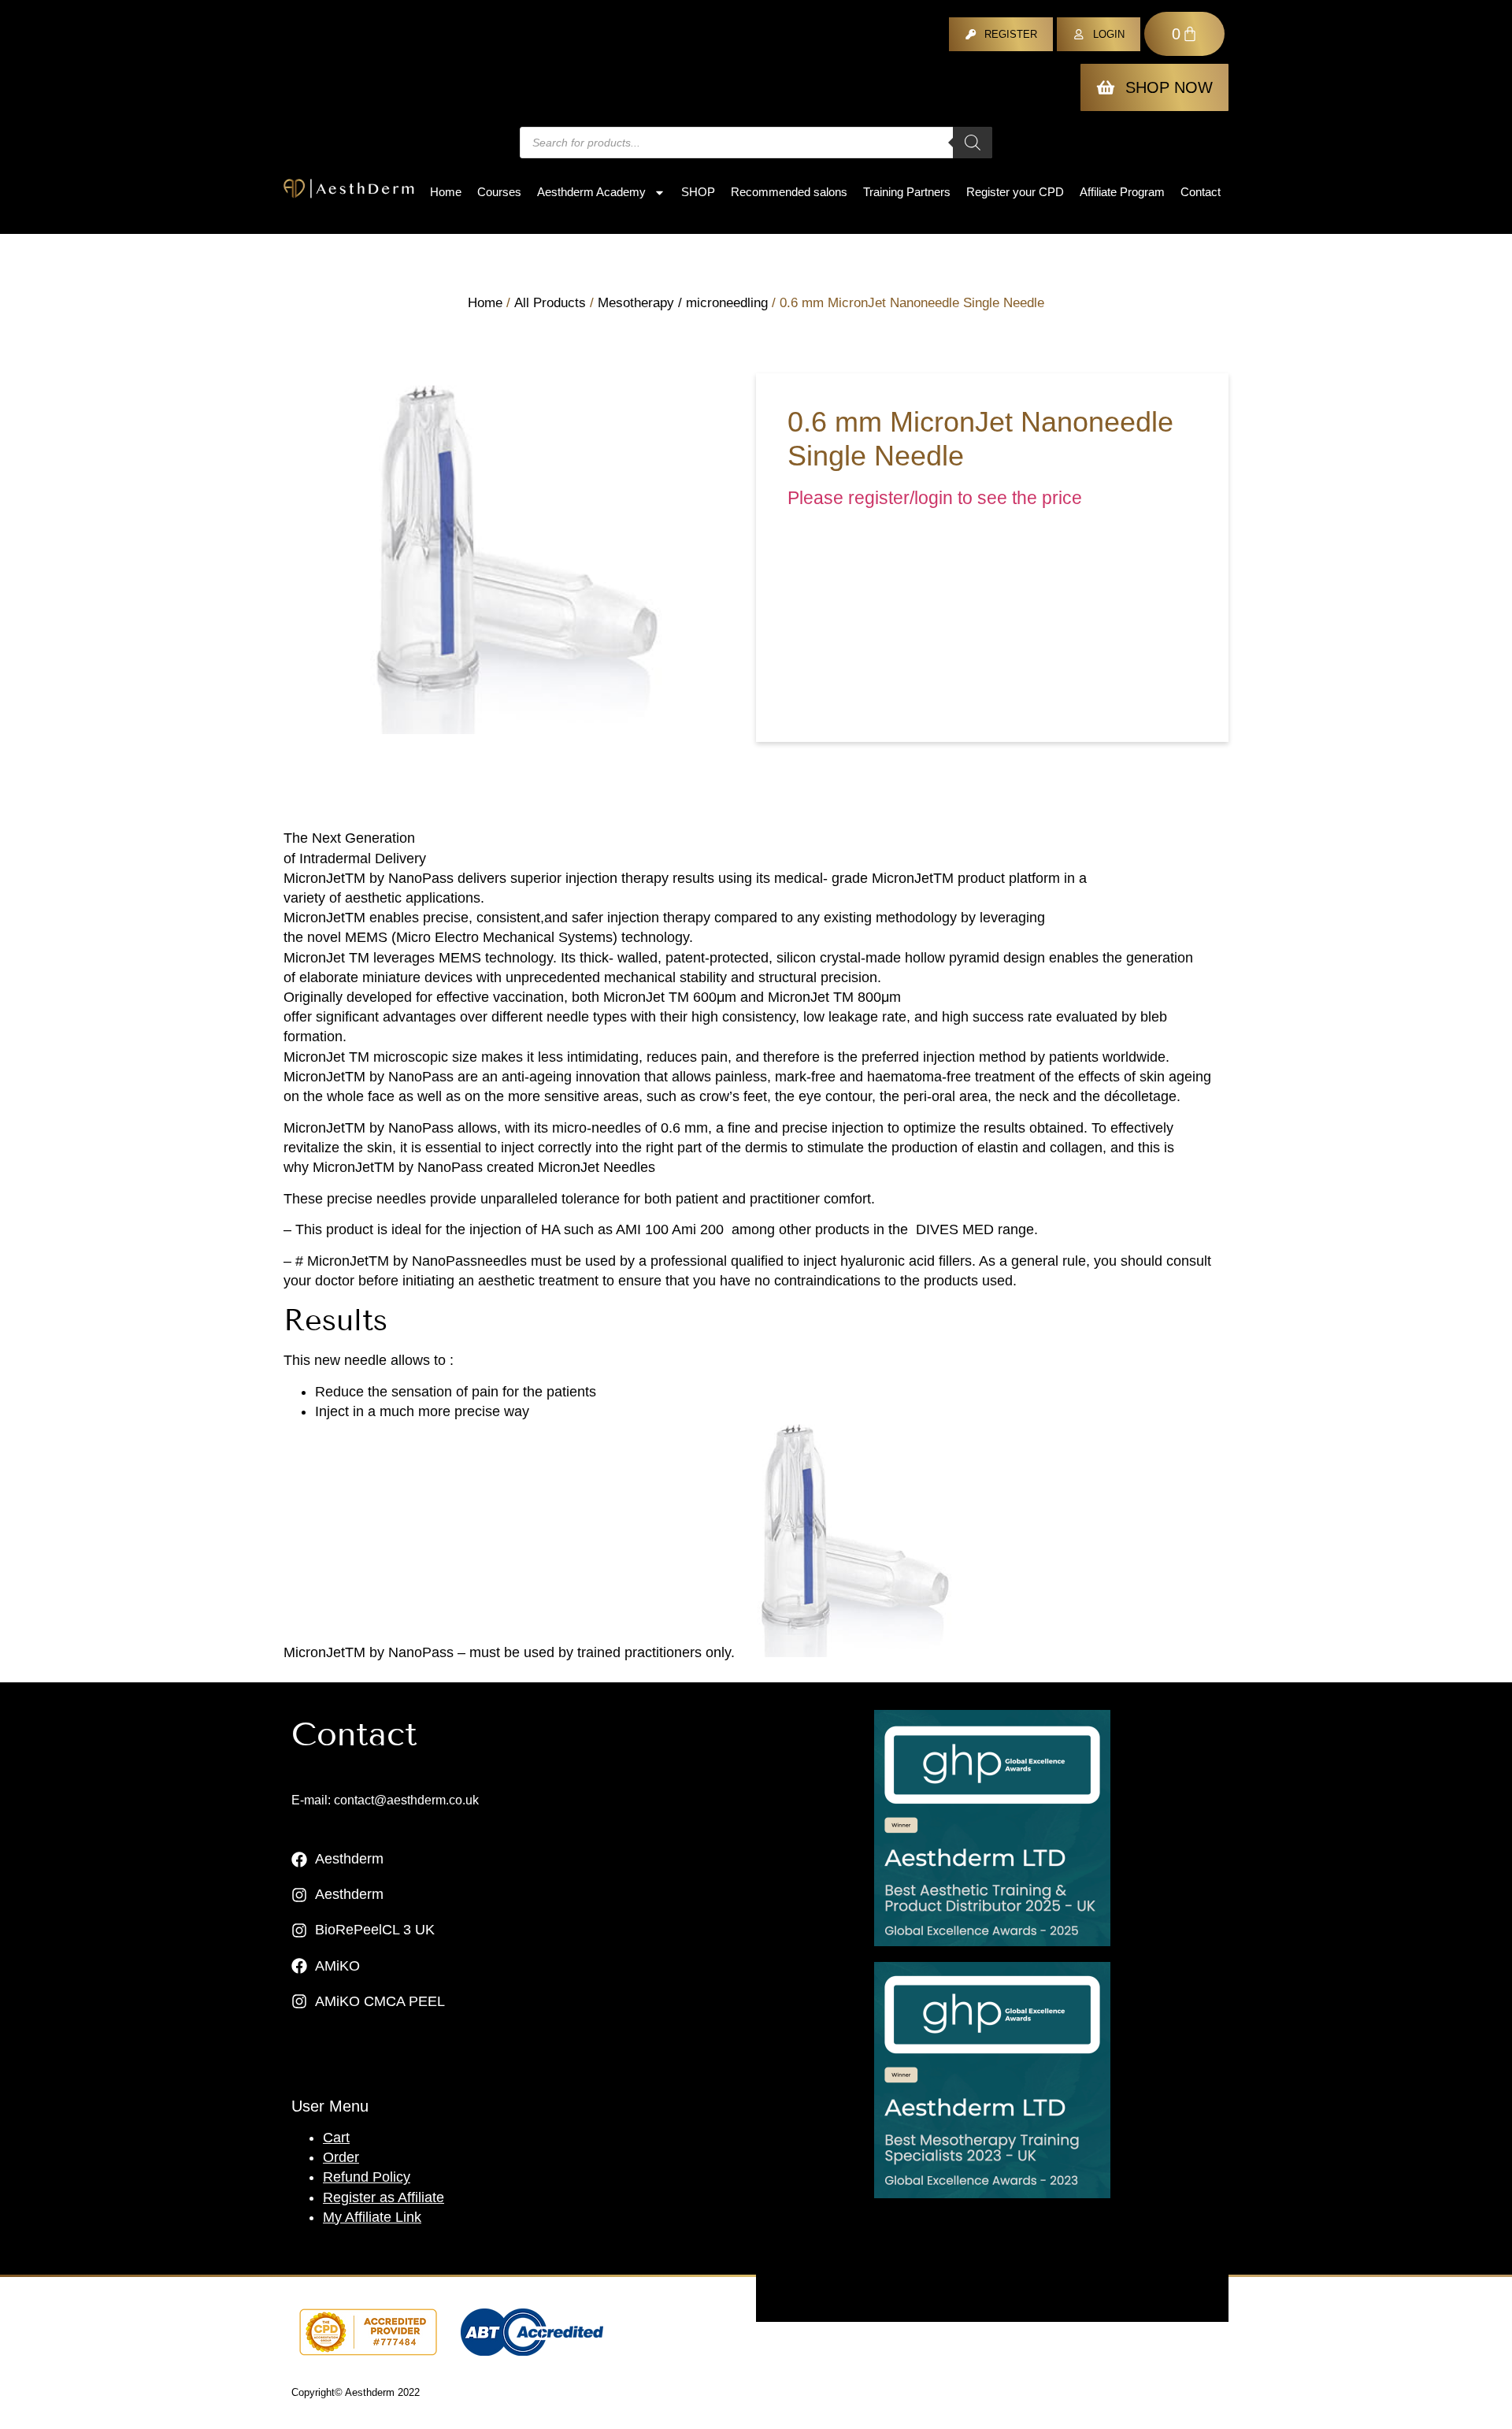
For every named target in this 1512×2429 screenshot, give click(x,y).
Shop (698, 192)
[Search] (973, 143)
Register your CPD (1015, 192)
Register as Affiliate (384, 2197)
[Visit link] (992, 1828)
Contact (1201, 192)
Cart (336, 2138)
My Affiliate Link (372, 2217)
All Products (550, 303)
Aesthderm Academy (591, 192)
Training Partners (907, 192)
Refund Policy (367, 2177)
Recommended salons (789, 192)
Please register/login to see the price (935, 498)
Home (446, 192)
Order (341, 2157)
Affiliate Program (1122, 192)
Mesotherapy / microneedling (683, 303)
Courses (499, 192)
